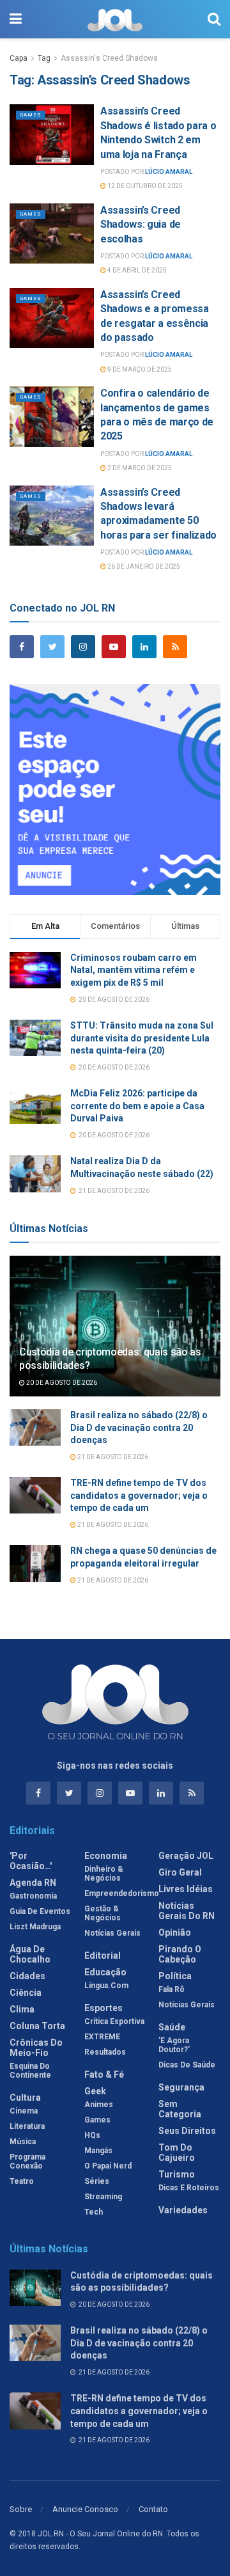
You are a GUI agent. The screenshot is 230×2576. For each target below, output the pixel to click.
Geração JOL (186, 1856)
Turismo (177, 2174)
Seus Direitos (187, 2131)
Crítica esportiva (114, 2021)
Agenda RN (33, 1883)
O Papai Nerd (108, 2166)
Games (31, 115)
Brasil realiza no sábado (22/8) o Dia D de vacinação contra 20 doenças (139, 1427)
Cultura (25, 2098)
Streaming (103, 2197)
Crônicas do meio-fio (36, 2048)
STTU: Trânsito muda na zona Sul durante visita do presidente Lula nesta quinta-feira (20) (142, 1038)
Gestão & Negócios (103, 1913)
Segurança (181, 2087)
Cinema (24, 2111)
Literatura (27, 2126)
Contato (153, 2509)
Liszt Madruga (35, 1927)
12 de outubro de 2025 (144, 186)
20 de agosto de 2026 (61, 1383)
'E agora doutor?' (174, 2045)
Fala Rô (172, 1989)
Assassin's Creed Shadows (109, 58)
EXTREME (102, 2037)
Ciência (26, 1993)
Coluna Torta (37, 2026)
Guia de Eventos (40, 1911)
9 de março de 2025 (139, 369)
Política (175, 1976)
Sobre (21, 2509)
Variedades (183, 2210)
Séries (97, 2181)
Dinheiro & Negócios (104, 1874)
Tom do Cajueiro (177, 2153)
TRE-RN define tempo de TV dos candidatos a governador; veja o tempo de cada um (139, 1495)
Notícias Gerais (112, 1933)
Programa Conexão (27, 2161)
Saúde (172, 2027)
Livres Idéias (186, 1889)
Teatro (22, 2181)
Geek (95, 2091)
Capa (19, 58)
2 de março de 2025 (139, 468)
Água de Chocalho (30, 1954)
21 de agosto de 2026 (112, 1457)
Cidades (27, 1976)
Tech (94, 2212)
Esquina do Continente (30, 2071)
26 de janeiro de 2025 (143, 566)
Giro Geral (180, 1872)
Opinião (175, 1932)
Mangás (98, 2151)
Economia (106, 1856)
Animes (99, 2105)
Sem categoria (180, 2109)
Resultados (105, 2052)
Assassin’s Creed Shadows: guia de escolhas (141, 225)
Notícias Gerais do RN (187, 1911)
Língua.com (106, 1986)
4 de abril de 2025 (136, 270)
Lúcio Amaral (169, 172)
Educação (105, 1972)
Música (23, 2142)
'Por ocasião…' (31, 1861)
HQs (92, 2135)
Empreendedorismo (122, 1893)
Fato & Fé (104, 2074)
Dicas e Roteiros (189, 2188)
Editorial (103, 1956)
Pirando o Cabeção (180, 1954)
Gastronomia (33, 1896)
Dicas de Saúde (187, 2065)
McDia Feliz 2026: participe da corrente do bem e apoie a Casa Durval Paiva (137, 1106)
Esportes (103, 2008)
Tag (44, 58)
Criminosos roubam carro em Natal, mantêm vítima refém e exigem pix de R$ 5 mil (134, 970)
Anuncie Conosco (85, 2509)
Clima (22, 2009)
